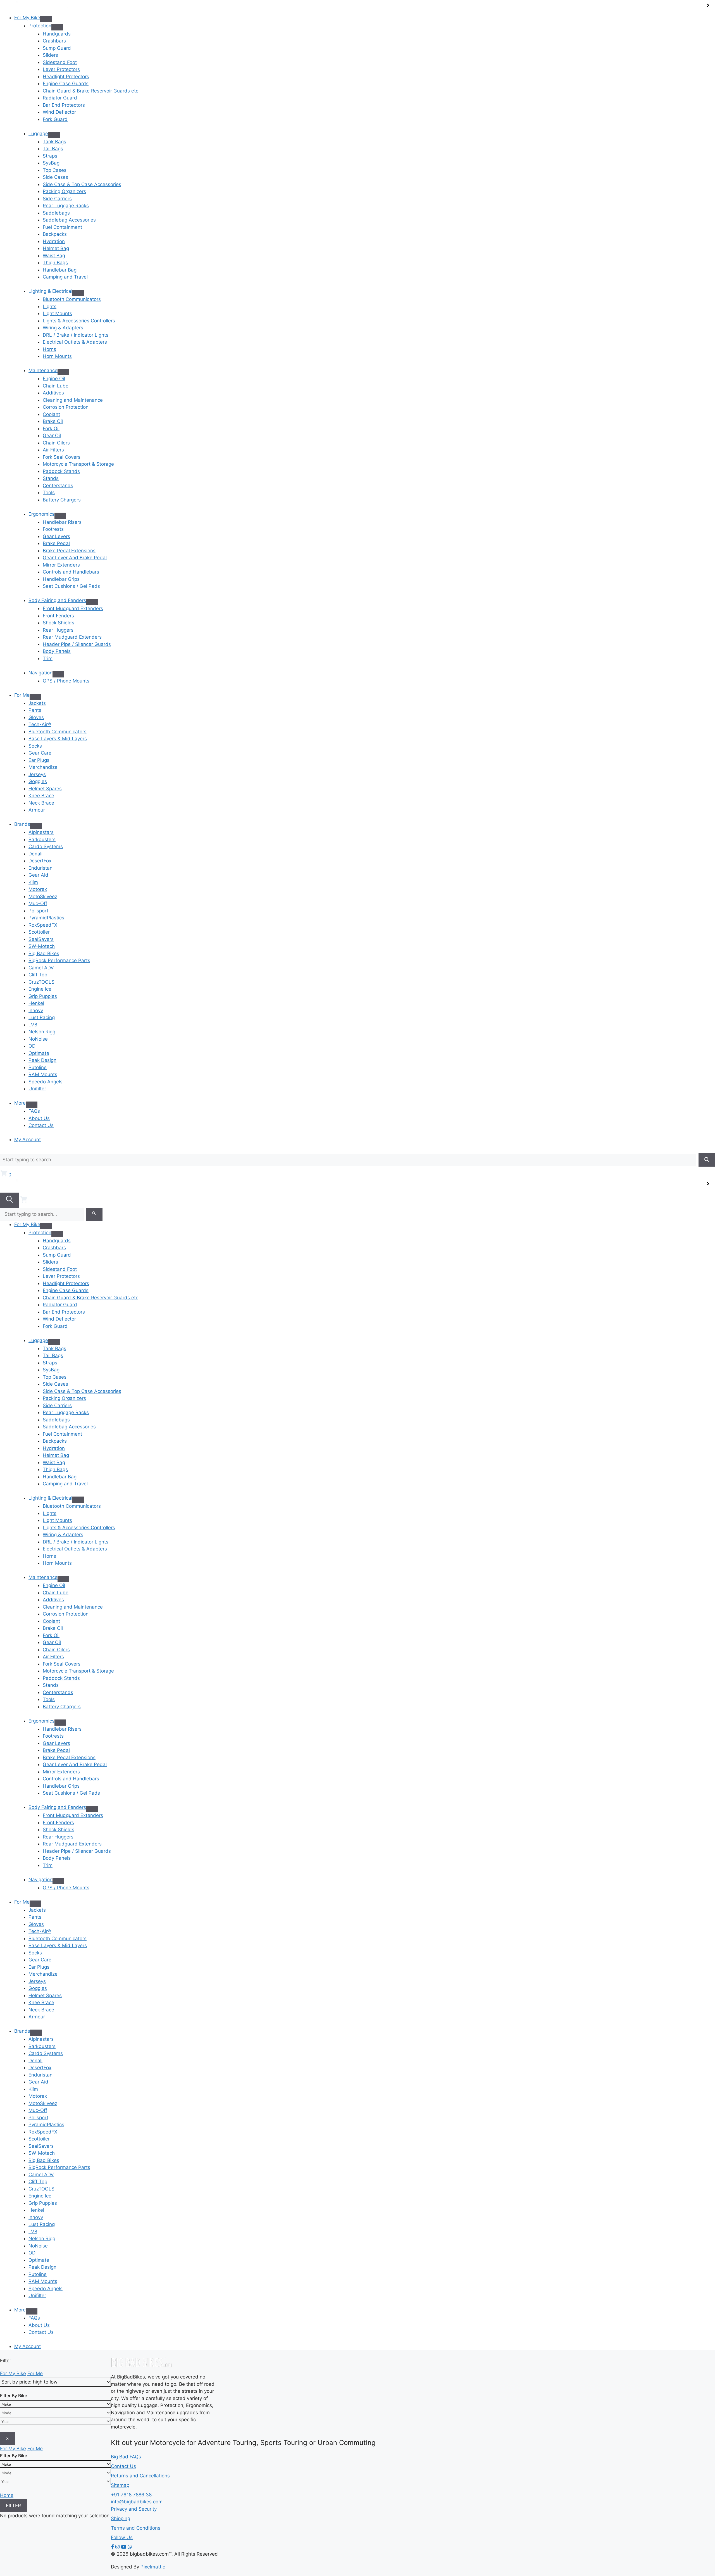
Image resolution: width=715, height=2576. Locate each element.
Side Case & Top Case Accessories (82, 184)
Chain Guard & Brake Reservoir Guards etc (90, 91)
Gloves (36, 717)
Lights (50, 306)
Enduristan (40, 868)
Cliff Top (38, 975)
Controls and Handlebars (71, 572)
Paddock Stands (61, 471)
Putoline (38, 1067)
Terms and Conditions (136, 2528)
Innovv (36, 1010)
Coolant (51, 414)
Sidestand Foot (60, 62)
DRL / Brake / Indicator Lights (76, 335)
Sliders (50, 55)
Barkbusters (42, 839)
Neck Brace (41, 803)
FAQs (34, 1111)
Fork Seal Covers (62, 457)
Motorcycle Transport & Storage (78, 464)
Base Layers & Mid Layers (58, 739)
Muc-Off (38, 903)
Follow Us (122, 2537)
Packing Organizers (64, 191)
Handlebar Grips (61, 579)
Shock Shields (59, 623)
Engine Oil (54, 379)
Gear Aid (38, 875)
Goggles (38, 781)
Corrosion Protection (66, 407)
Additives (53, 393)
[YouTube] (124, 2547)
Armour (37, 810)
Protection (40, 26)
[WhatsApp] (130, 2547)
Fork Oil (51, 429)
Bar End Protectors (64, 105)
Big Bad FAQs (126, 2457)
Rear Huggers (58, 630)
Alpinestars (41, 832)
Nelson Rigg (42, 1032)
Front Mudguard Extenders (73, 608)
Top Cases (55, 170)
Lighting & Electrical (50, 291)
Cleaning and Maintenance (73, 400)
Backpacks (55, 234)
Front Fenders (58, 616)
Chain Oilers (56, 443)
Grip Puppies (43, 996)
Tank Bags (54, 142)
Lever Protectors (61, 69)
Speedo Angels (46, 1082)
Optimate (39, 1053)
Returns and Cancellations (140, 2476)
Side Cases (55, 177)
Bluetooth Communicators (72, 299)
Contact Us (41, 1125)
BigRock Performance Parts (59, 960)
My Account (28, 1140)
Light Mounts (57, 313)
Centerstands (58, 486)
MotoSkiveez (43, 896)
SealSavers (41, 939)
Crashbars (54, 41)
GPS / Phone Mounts (66, 681)
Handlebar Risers (62, 522)
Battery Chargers (62, 500)
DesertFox (40, 861)
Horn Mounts (57, 356)
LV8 (33, 1025)
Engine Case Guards (66, 84)
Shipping (121, 2518)
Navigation (40, 673)
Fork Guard (55, 119)
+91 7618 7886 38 (131, 2495)
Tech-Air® (40, 724)
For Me (22, 695)
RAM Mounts (43, 1074)
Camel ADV (41, 968)
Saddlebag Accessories (69, 220)
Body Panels (57, 651)
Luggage (38, 134)
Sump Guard (57, 48)
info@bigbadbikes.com (137, 2502)
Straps (50, 156)
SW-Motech (42, 946)
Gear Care (40, 753)
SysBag (51, 163)
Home (7, 2495)
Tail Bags (53, 149)
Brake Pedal (56, 543)
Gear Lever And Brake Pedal (75, 558)
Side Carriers (57, 199)
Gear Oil (52, 436)
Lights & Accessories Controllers (79, 321)
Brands (22, 824)
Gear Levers (56, 536)
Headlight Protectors (66, 77)
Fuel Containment (62, 227)
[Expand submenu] (46, 19)
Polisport (38, 911)
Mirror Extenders (61, 565)
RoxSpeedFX (43, 925)
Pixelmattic (153, 2567)
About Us (39, 1118)
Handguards (57, 34)
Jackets (37, 703)
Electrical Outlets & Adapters (75, 342)
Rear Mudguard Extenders (72, 637)
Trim (48, 658)
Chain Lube (56, 386)
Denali (35, 854)
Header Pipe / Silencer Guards (77, 644)
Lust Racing (42, 1017)
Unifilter (37, 1089)
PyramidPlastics (46, 918)
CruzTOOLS (41, 982)
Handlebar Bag (60, 270)
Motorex (38, 889)
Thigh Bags (55, 263)
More (20, 1103)
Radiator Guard (60, 98)
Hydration (54, 241)
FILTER (13, 2506)
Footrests (53, 529)
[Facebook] (112, 2547)
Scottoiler (39, 932)
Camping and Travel (65, 277)
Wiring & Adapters (63, 328)
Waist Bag (54, 256)
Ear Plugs (39, 760)
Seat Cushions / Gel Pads (71, 586)
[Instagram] (117, 2547)
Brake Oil (53, 421)
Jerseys (37, 774)
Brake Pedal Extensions (69, 551)
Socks (35, 746)
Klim (33, 882)
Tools (49, 493)
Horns (49, 349)
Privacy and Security (134, 2509)
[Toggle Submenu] (57, 27)
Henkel (36, 1003)
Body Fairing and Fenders (57, 600)
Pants (35, 710)
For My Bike (27, 18)
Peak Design (42, 1060)
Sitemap (120, 2485)
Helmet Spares (45, 789)
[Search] (707, 1160)
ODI (33, 1046)
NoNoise (38, 1039)
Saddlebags (56, 213)
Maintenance (43, 370)
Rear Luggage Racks (66, 206)
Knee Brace (41, 796)
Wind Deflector (59, 112)
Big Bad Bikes (44, 953)
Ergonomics (41, 514)
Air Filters (53, 450)
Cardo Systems (46, 846)
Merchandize (43, 767)
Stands (51, 478)
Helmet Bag (56, 248)
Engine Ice (40, 989)
